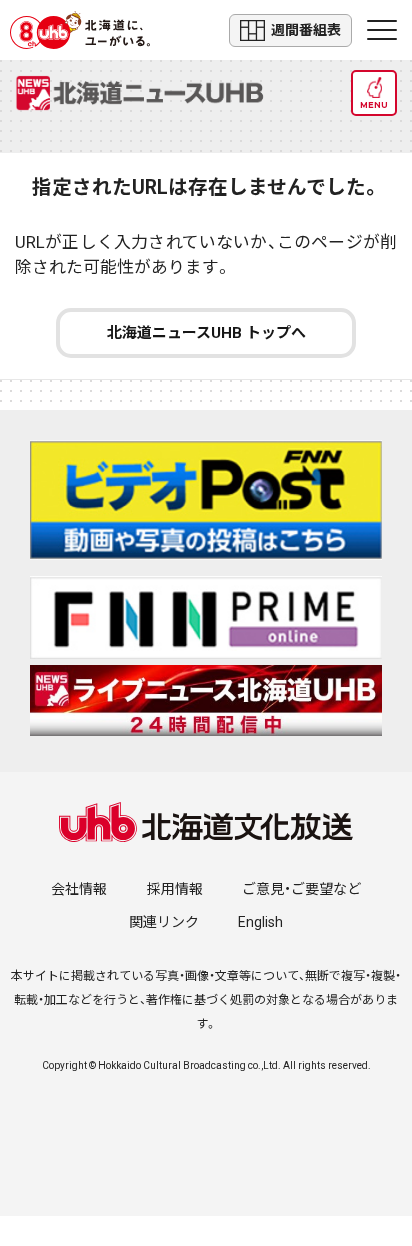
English (260, 922)
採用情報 (175, 889)
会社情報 (79, 889)
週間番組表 (306, 30)
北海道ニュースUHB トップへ (206, 333)
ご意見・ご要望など (301, 889)
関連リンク (164, 922)
